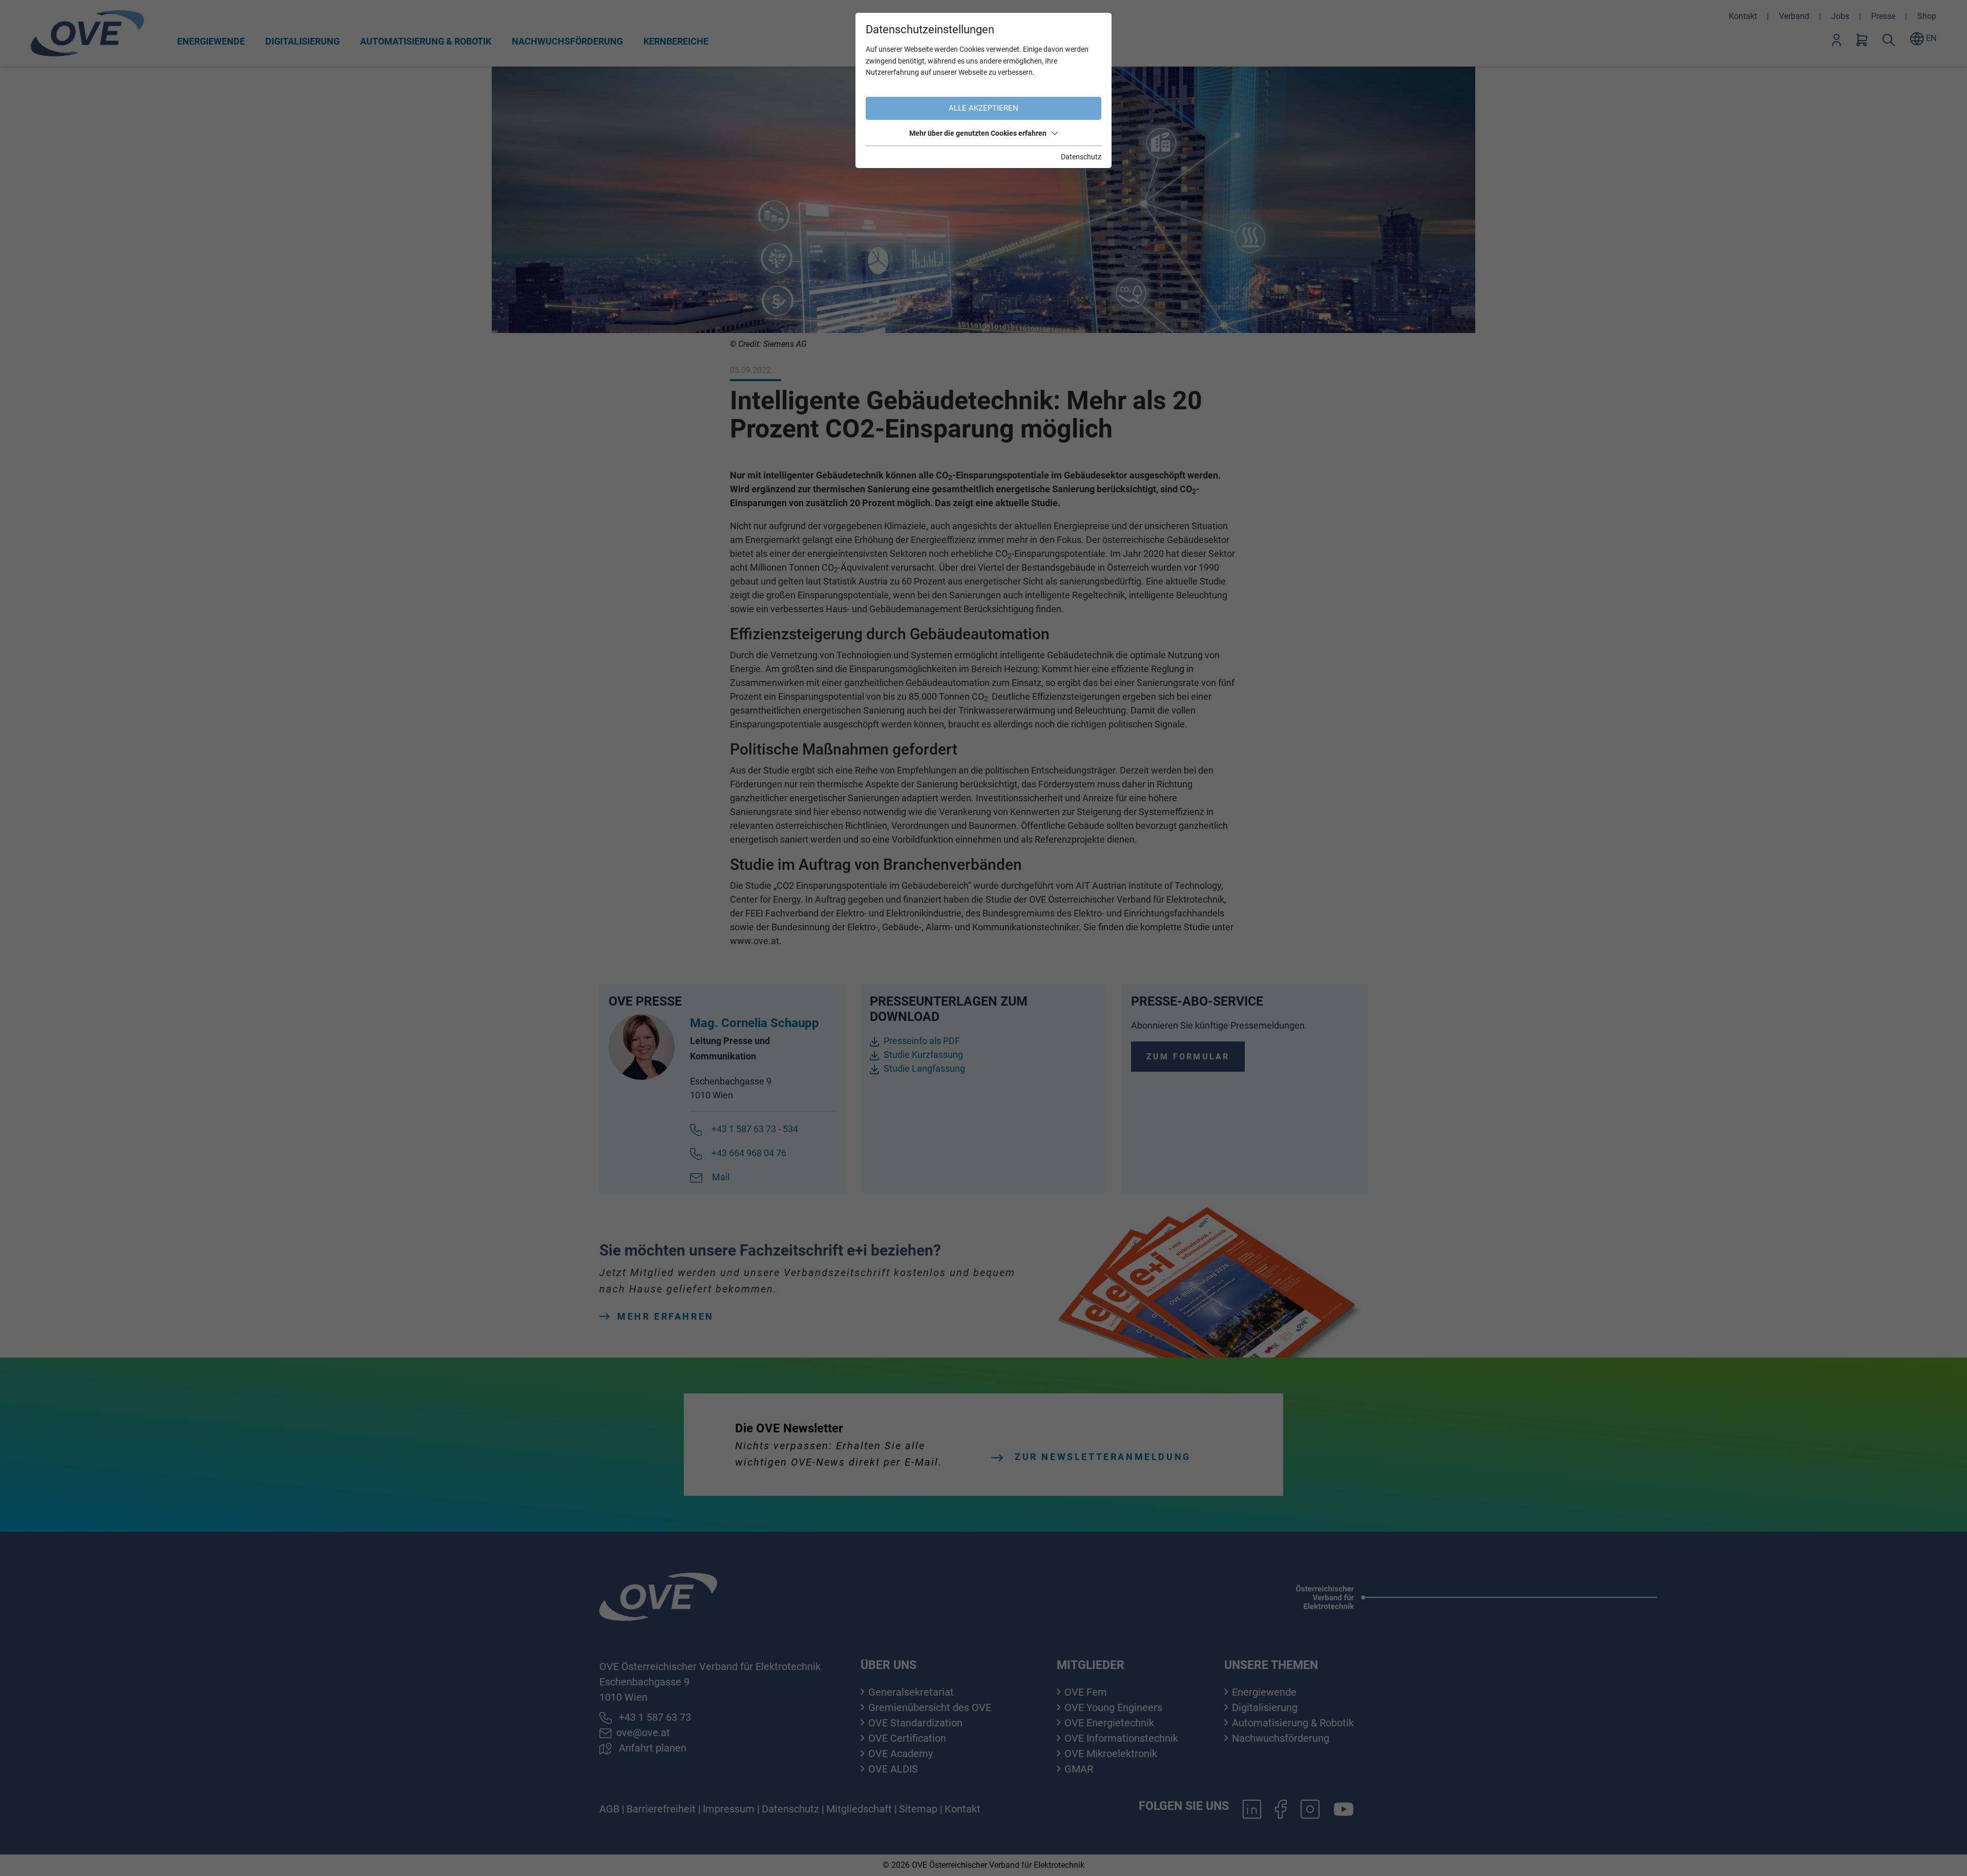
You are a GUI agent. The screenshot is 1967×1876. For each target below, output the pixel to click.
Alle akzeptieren (983, 108)
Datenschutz (1081, 157)
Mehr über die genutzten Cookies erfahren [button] (978, 133)
